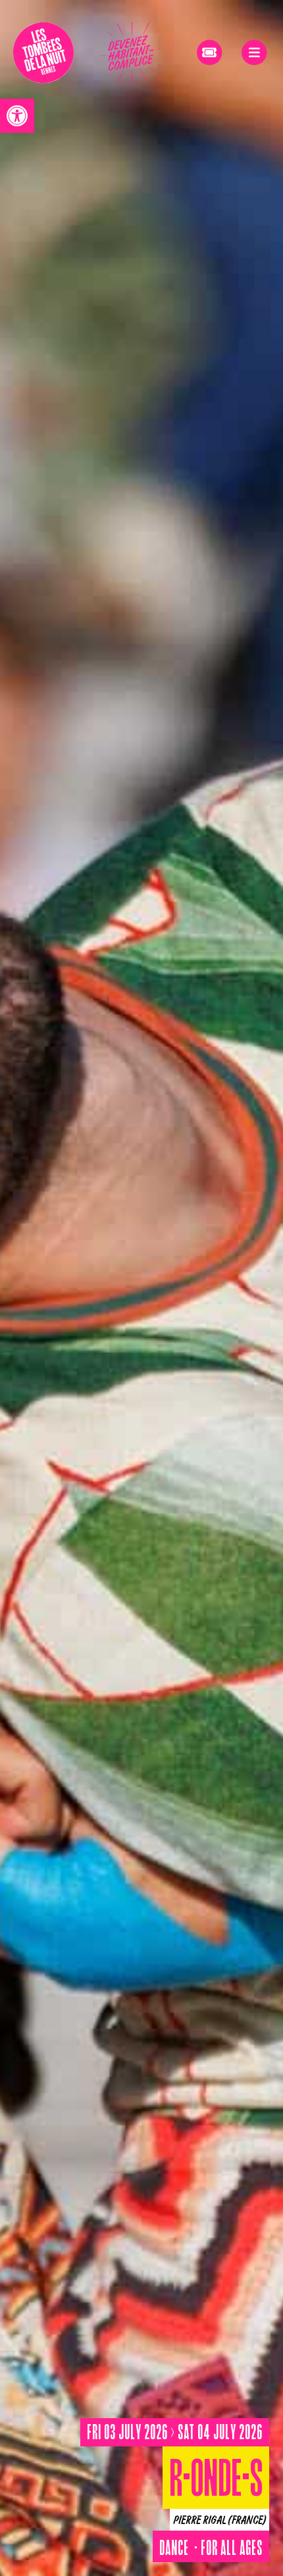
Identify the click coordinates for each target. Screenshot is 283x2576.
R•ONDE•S (216, 2483)
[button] (17, 116)
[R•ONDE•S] (141, 1288)
